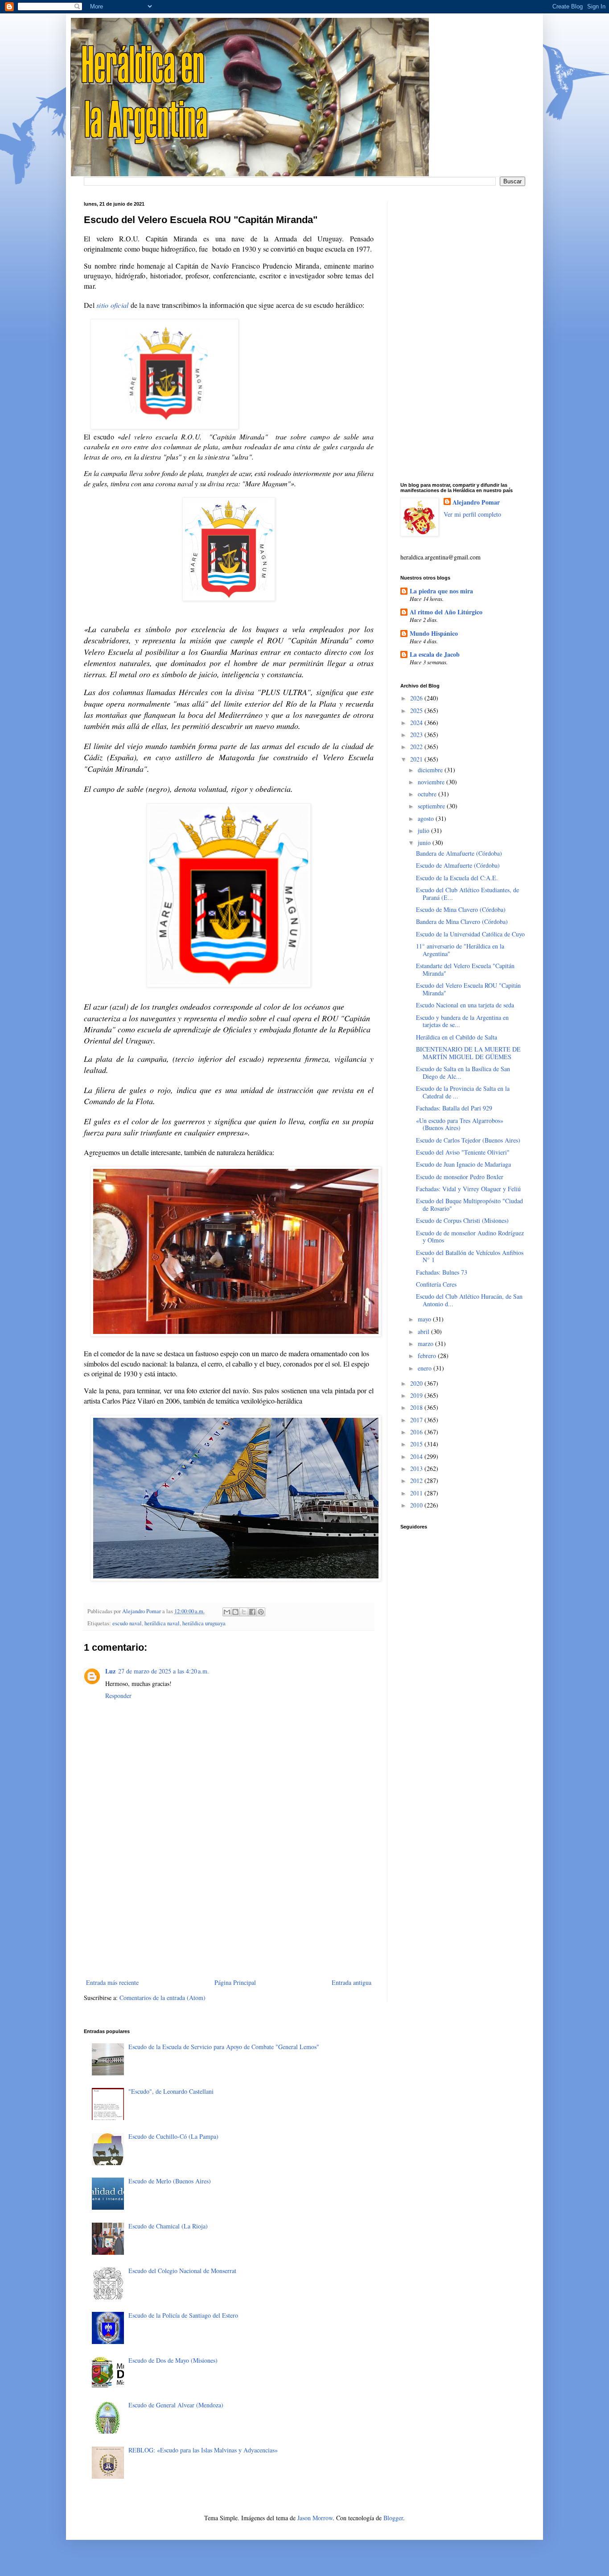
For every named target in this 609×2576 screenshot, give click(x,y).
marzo (426, 1344)
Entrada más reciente (112, 1982)
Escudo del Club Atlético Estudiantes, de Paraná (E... (467, 894)
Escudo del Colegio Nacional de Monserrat (182, 2271)
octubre (428, 794)
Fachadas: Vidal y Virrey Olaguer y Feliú (468, 1189)
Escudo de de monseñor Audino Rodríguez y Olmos (470, 1237)
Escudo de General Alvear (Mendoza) (176, 2405)
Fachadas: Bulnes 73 (442, 1272)
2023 (417, 735)
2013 (417, 1468)
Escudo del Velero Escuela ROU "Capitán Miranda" (468, 989)
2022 (417, 747)
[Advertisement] (229, 1903)
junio (425, 843)
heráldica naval (162, 1623)
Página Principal (235, 1982)
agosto (427, 818)
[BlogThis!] (235, 1612)
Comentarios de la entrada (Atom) (163, 1998)
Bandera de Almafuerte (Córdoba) (459, 853)
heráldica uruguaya (204, 1623)
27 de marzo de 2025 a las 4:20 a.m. (164, 1671)
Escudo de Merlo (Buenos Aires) (170, 2181)
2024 (417, 723)
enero (426, 1368)
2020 (417, 1383)
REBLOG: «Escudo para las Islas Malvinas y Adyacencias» (203, 2450)
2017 (417, 1420)
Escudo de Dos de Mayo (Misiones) (173, 2360)
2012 (417, 1481)
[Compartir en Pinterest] (261, 1612)
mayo (425, 1319)
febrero (428, 1356)
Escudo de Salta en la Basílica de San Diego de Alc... (463, 1073)
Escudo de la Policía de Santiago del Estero (183, 2315)
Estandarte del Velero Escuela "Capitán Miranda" (465, 969)
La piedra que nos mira (441, 591)
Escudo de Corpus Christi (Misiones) (462, 1220)
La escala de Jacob (435, 654)
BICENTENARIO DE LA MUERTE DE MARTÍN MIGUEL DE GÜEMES (468, 1053)
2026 (417, 698)
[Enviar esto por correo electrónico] (227, 1612)
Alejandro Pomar (476, 502)
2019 (417, 1395)
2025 (417, 710)
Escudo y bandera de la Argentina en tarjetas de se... (462, 1021)
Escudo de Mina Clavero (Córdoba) (461, 909)
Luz (110, 1671)
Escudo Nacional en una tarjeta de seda (465, 1005)
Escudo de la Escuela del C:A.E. (457, 878)
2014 (417, 1456)
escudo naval (127, 1623)
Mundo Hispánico (434, 633)
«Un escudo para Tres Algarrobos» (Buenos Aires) (460, 1124)
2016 (417, 1432)
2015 (417, 1444)
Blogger (393, 2518)
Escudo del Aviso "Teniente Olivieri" (463, 1152)
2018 (417, 1407)
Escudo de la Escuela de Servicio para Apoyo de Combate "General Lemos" (224, 2047)
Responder (118, 1696)
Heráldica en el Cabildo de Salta (457, 1037)
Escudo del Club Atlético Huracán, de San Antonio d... (469, 1300)
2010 (417, 1505)
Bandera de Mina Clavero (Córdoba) (462, 921)
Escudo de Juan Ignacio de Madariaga (463, 1164)
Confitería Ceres (436, 1284)
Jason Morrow (315, 2518)
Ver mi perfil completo (472, 514)
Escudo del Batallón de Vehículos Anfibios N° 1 (470, 1256)
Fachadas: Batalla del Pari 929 (454, 1108)
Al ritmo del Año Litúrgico (446, 612)
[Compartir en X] (244, 1612)
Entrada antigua (352, 1982)
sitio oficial (112, 305)
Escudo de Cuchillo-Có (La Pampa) (173, 2136)
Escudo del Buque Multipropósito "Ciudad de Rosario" (469, 1205)
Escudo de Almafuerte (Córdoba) (458, 865)
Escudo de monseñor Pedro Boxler (460, 1177)
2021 (417, 759)
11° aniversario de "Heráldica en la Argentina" (460, 950)
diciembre (431, 770)
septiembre (432, 806)
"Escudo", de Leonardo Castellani (171, 2091)
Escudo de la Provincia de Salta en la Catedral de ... (463, 1092)
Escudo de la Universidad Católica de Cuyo (470, 934)
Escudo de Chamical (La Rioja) (168, 2226)
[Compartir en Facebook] (252, 1612)
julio (424, 830)
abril (424, 1331)
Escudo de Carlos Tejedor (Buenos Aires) (468, 1140)
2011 (417, 1493)
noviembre (432, 782)
